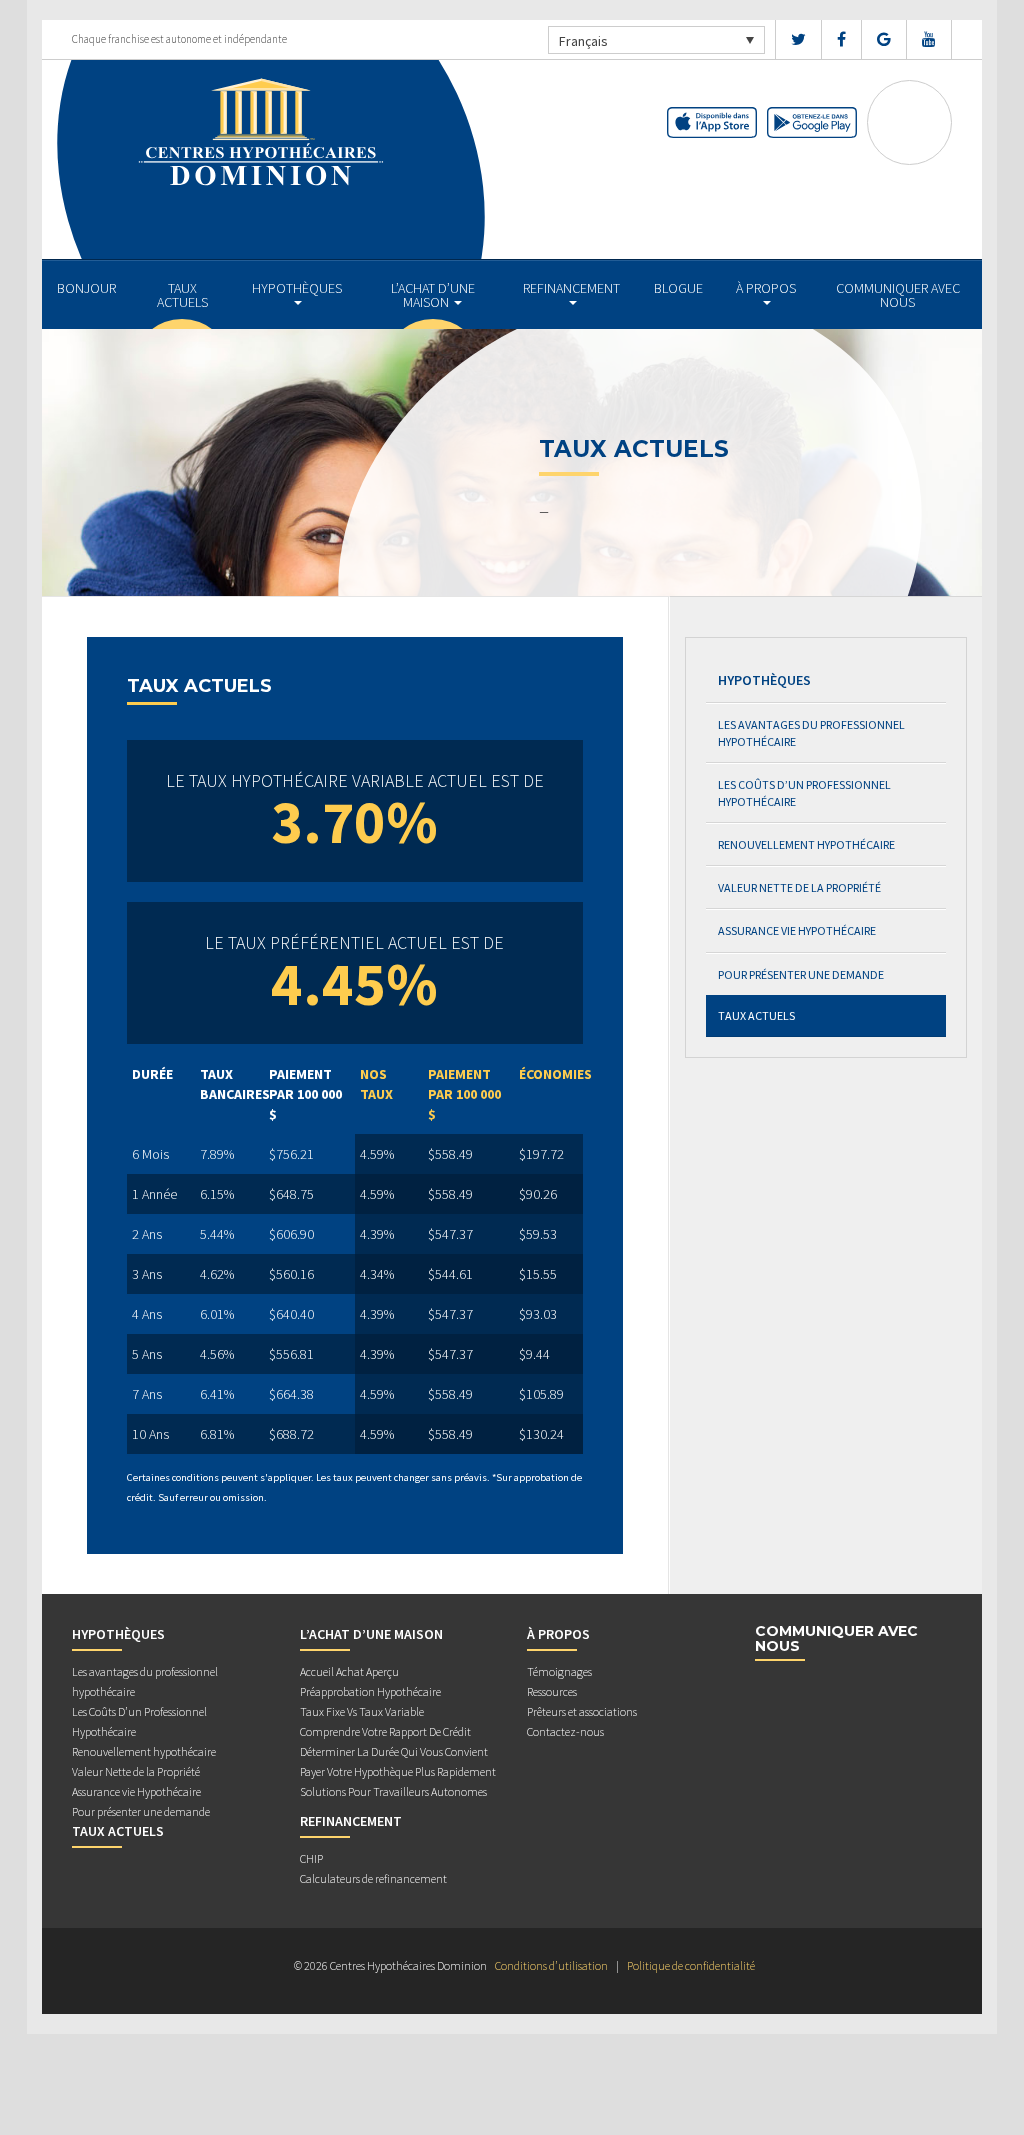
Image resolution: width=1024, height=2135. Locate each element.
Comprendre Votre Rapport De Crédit (385, 1731)
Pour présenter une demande (801, 974)
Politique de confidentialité (691, 1965)
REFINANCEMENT (571, 288)
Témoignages (559, 1671)
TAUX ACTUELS (182, 295)
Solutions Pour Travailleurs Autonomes (393, 1791)
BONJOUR (86, 288)
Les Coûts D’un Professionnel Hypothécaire (804, 793)
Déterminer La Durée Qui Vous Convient (394, 1751)
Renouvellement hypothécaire (806, 844)
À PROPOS (766, 288)
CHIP (311, 1858)
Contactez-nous (565, 1731)
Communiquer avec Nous (898, 295)
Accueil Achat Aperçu (349, 1671)
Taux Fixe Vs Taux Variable (362, 1711)
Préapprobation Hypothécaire (370, 1691)
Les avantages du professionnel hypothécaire (811, 733)
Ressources (552, 1691)
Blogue (678, 288)
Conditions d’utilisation (551, 1965)
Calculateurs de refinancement (373, 1878)
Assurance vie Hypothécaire (797, 930)
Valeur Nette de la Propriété (799, 887)
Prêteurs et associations (582, 1711)
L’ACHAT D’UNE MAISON (433, 295)
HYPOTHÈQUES (297, 288)
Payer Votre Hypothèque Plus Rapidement (398, 1771)
